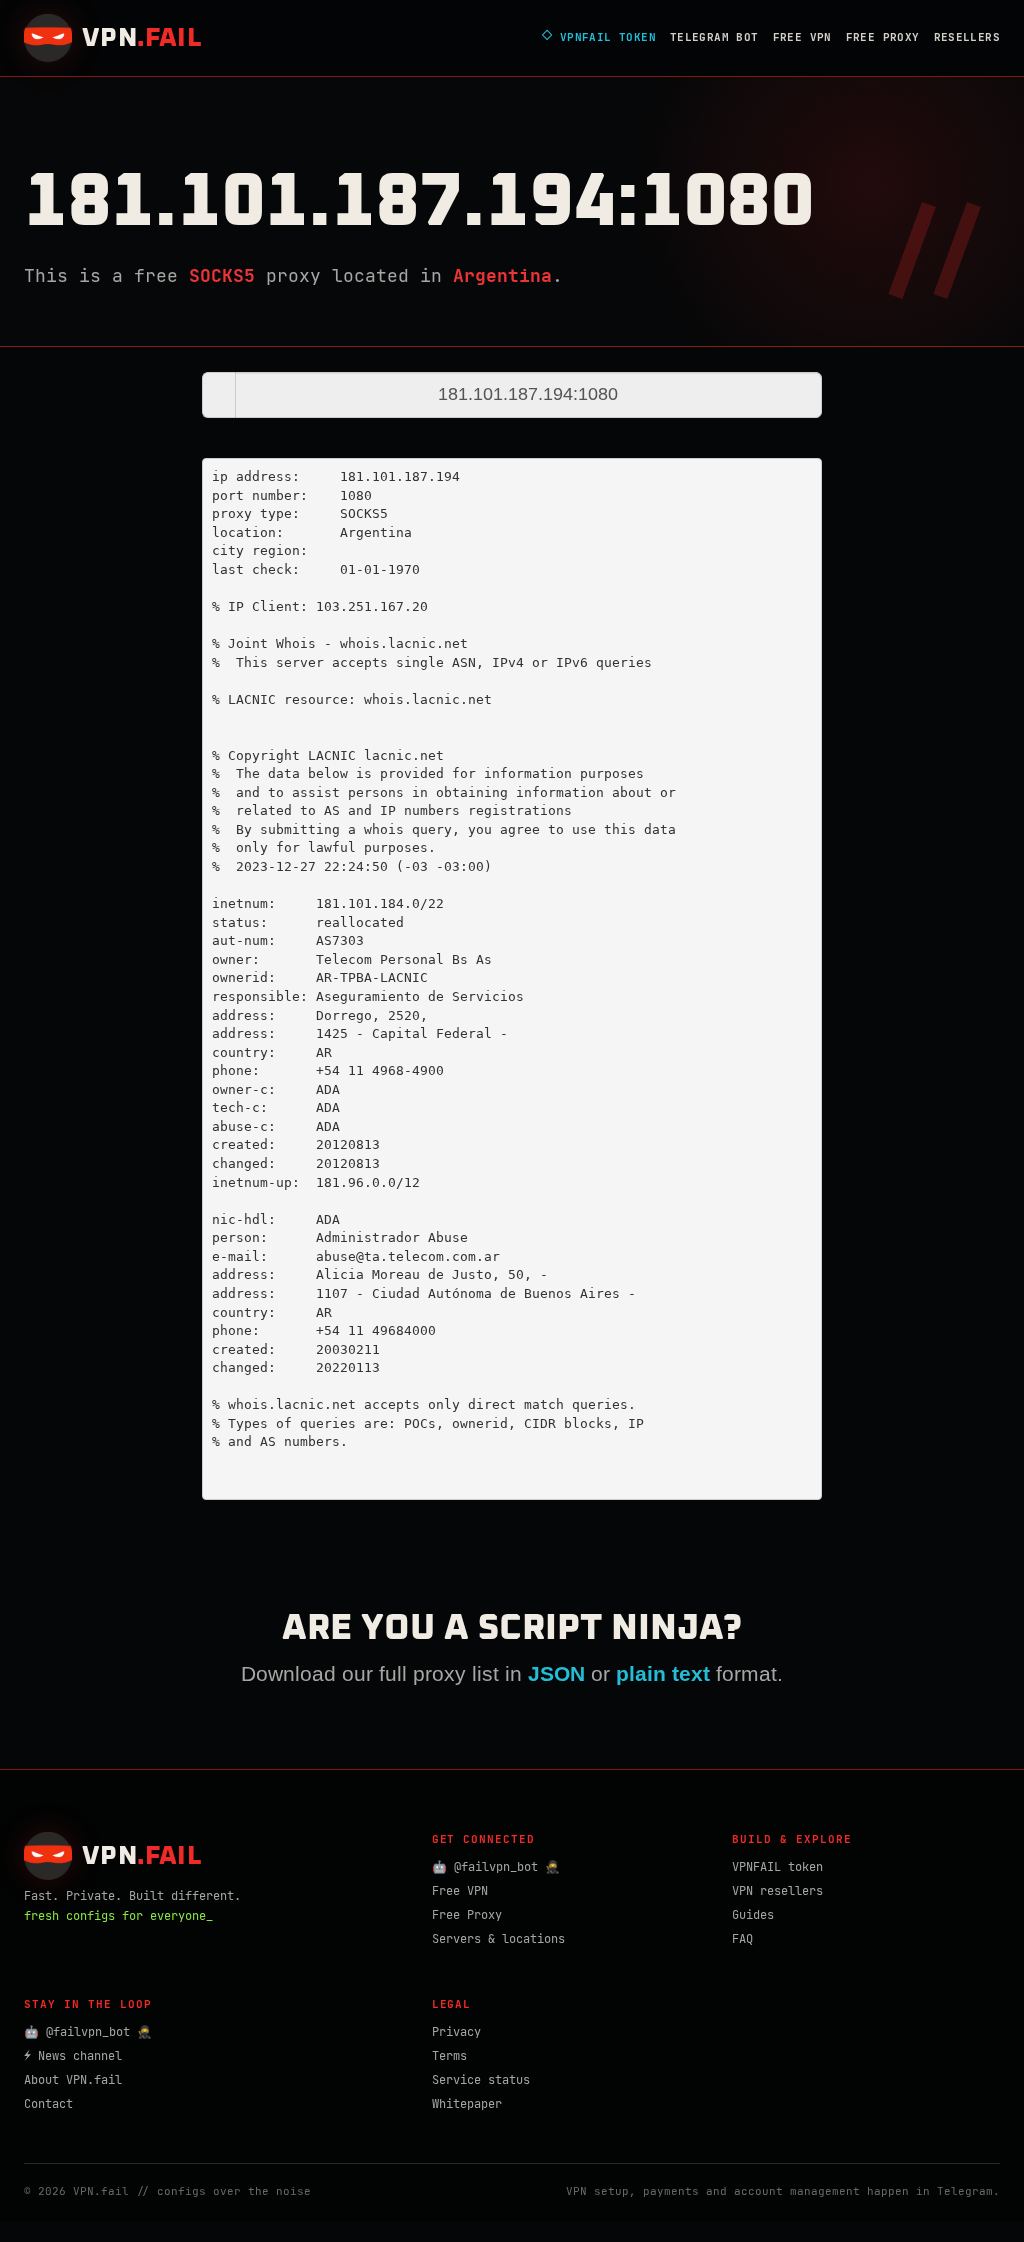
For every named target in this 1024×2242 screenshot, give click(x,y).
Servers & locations (498, 1939)
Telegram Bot (714, 37)
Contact (48, 2104)
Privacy (456, 2032)
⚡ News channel (73, 2056)
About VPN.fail (73, 2080)
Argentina (502, 275)
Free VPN (802, 37)
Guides (753, 1915)
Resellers (967, 37)
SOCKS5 (222, 275)
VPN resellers (777, 1891)
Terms (449, 2056)
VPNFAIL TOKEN (599, 37)
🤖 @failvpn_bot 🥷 (496, 1867)
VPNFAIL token (777, 1867)
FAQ (742, 1939)
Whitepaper (467, 2104)
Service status (481, 2080)
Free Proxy (883, 37)
